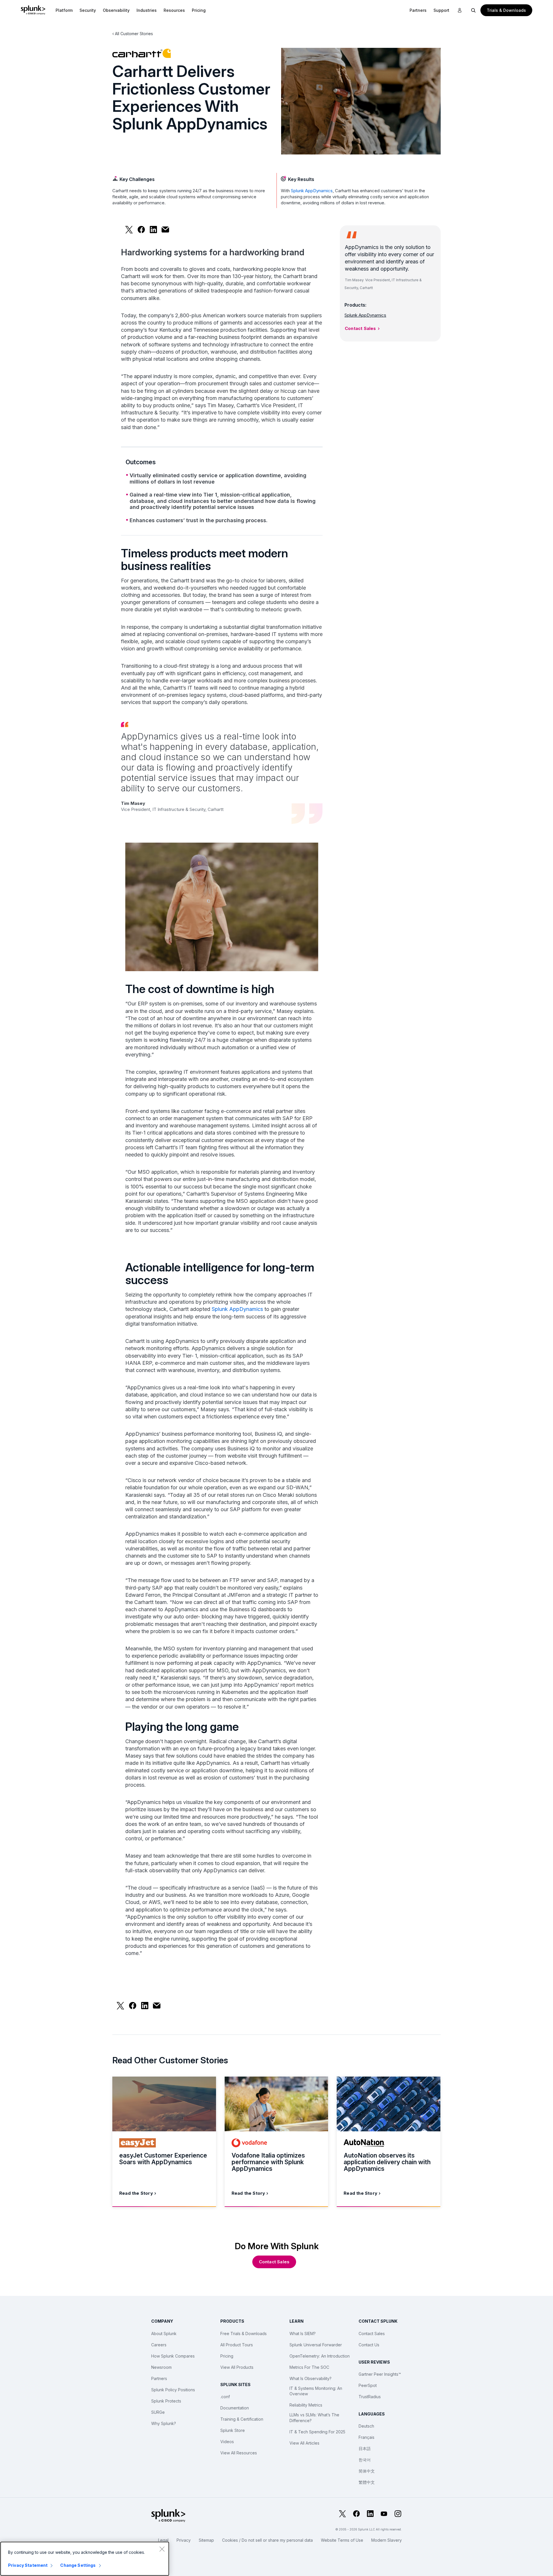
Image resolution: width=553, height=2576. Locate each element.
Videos (227, 2442)
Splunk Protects (166, 2401)
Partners (418, 10)
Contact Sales (360, 328)
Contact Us (369, 2345)
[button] (64, 10)
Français (367, 2437)
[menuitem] (64, 10)
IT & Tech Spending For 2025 (317, 2432)
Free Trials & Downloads (244, 2334)
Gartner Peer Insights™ (380, 2374)
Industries (147, 10)
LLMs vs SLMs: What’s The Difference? (314, 2418)
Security (88, 10)
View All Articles (304, 2443)
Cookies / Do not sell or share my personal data (267, 2540)
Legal (163, 2540)
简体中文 (367, 2471)
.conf (225, 2397)
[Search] (474, 10)
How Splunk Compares (173, 2356)
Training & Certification (242, 2419)
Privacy (184, 2540)
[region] (85, 2559)
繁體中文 (367, 2482)
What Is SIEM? (303, 2334)
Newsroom (161, 2367)
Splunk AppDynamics (312, 191)
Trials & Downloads (506, 10)
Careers (159, 2345)
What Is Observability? (310, 2378)
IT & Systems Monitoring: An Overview (316, 2391)
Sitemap (206, 2540)
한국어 (365, 2460)
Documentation (235, 2408)
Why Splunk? (164, 2423)
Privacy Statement (28, 2565)
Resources (174, 10)
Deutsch (366, 2426)
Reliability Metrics (306, 2405)
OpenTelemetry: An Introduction (320, 2356)
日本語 (365, 2448)
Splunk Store (233, 2430)
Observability (116, 10)
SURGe (158, 2412)
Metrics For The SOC (309, 2367)
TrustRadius (370, 2397)
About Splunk (164, 2334)
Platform (64, 10)
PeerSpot (368, 2385)
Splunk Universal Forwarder (316, 2345)
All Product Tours (237, 2345)
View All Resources (239, 2453)
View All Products (237, 2367)
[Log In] (460, 10)
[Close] (162, 2549)
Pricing (227, 2356)
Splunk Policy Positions (173, 2390)
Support (441, 10)
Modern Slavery (387, 2540)
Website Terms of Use (342, 2540)
